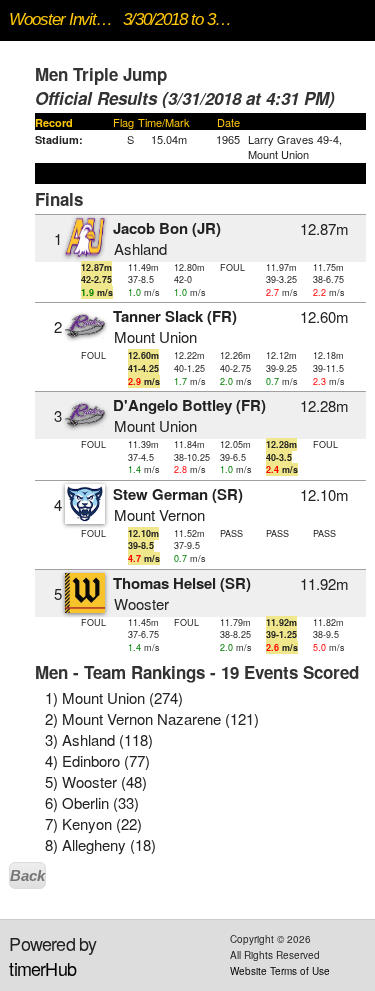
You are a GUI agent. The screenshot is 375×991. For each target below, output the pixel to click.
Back (27, 875)
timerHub (42, 968)
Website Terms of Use (280, 971)
